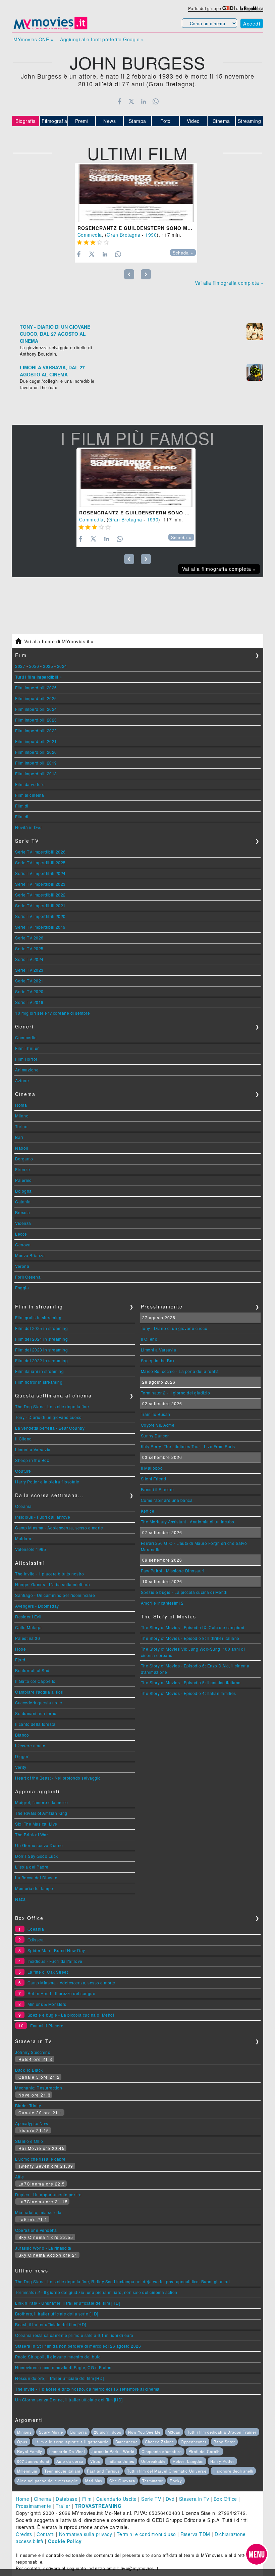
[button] (257, 2554)
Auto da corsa (70, 2461)
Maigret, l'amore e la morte (42, 1802)
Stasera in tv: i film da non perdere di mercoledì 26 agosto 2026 (78, 2346)
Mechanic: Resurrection (39, 2088)
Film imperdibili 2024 (36, 709)
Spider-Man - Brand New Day (56, 1950)
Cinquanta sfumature (162, 2451)
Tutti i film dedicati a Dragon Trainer (222, 2432)
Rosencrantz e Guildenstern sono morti (139, 228)
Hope (20, 1649)
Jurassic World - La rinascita (43, 2248)
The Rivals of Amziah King (41, 1813)
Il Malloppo (152, 1468)
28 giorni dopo (108, 2432)
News (109, 121)
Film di (22, 806)
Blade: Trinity (28, 2105)
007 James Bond (33, 2461)
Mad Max (94, 2481)
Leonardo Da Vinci (67, 2451)
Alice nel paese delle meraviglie (48, 2481)
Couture (23, 1471)
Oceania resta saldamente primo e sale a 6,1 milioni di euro (74, 2335)
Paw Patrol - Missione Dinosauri (173, 1571)
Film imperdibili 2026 (36, 687)
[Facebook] (119, 101)
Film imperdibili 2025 (36, 698)
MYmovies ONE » (33, 39)
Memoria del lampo (34, 1888)
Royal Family (30, 2451)
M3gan (174, 2432)
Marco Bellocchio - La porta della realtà (180, 1371)
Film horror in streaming (39, 1382)
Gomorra (78, 2432)
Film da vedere (30, 784)
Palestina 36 (27, 1638)
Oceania (23, 1506)
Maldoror (24, 1538)
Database (67, 2499)
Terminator (153, 2481)
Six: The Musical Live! (37, 1824)
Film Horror (26, 1059)
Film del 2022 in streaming (41, 1360)
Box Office (225, 2499)
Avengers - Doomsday (37, 1606)
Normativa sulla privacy (86, 2534)
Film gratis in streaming (38, 1317)
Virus (95, 2461)
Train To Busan (156, 1414)
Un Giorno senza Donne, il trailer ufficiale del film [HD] (69, 2400)
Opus (22, 2442)
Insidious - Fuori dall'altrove (43, 1517)
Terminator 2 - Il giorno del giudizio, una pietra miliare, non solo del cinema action (96, 2292)
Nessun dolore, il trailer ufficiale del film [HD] (60, 2378)
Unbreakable (153, 2461)
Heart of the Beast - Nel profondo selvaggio (58, 1778)
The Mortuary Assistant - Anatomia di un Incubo (188, 1522)
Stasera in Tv (194, 2499)
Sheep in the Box (32, 1460)
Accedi (252, 24)
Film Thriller (27, 1048)
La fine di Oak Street (48, 1972)
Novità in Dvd (29, 827)
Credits (24, 2534)
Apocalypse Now (32, 2123)
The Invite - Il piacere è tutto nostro (49, 1574)
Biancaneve (127, 2442)
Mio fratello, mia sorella (38, 2212)
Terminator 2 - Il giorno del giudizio (176, 1393)
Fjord (20, 1660)
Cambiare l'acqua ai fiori (39, 1692)
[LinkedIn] (143, 101)
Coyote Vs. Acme (158, 1425)
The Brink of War (32, 1834)
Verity (21, 1767)
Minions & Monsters (47, 2004)
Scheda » (183, 253)
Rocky (176, 2481)
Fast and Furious (103, 2471)
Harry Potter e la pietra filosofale (47, 1482)
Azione (22, 1080)
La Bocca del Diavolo (36, 1877)
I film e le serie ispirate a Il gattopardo (72, 2442)
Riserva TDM (195, 2534)
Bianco (22, 1735)
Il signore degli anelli (233, 2471)
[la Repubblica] (252, 8)
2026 (34, 666)
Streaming (250, 121)
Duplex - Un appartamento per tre (48, 2194)
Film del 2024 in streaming (41, 1339)
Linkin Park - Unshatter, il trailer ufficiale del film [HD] (68, 2303)
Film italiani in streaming (39, 1371)
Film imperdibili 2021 (36, 741)
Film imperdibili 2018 (36, 773)
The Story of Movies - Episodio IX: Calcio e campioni (193, 1627)
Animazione (27, 1070)
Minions (24, 2432)
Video (193, 121)
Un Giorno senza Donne (39, 1845)
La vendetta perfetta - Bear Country (50, 1428)
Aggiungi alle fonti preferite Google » (102, 39)
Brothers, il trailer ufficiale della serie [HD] (57, 2314)
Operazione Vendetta (36, 2230)
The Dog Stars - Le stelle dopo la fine (52, 1406)
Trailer (63, 2506)
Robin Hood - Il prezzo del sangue (62, 1993)
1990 (151, 235)
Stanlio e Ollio (29, 2141)
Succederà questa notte (39, 1703)
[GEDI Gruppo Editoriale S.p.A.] (229, 8)
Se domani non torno (36, 1713)
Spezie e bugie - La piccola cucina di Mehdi (184, 1592)
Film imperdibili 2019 (36, 763)
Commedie (26, 1037)
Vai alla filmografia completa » (229, 283)
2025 (48, 666)
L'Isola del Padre (32, 1867)
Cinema (221, 121)
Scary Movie (51, 2432)
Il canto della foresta (35, 1724)
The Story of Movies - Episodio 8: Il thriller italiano (190, 1638)
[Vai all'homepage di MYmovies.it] (50, 29)
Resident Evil (28, 1617)
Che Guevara (122, 2481)
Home (22, 2499)
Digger (22, 1756)
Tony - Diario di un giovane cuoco (48, 1417)
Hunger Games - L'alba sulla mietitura (53, 1584)
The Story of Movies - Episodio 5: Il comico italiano (191, 1682)
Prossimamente (34, 2506)
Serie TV (151, 2499)
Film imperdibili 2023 (36, 720)
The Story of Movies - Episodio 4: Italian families (188, 1693)
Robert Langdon (188, 2461)
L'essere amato (30, 1745)
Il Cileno (23, 1439)
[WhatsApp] (156, 101)
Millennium (27, 2471)
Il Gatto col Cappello (35, 1681)
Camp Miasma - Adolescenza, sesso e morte (59, 1528)
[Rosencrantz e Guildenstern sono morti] (136, 193)
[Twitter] (131, 101)
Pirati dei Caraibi (205, 2451)
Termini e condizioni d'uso (146, 2534)
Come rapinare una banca (167, 1500)
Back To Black (29, 2070)
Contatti (45, 2534)
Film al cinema (30, 795)
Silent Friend (154, 1479)
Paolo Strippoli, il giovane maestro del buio (58, 2357)
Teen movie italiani (62, 2471)
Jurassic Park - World (113, 2451)
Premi (82, 121)
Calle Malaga (28, 1627)
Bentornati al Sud (32, 1670)
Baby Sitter (224, 2442)
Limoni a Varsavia (33, 1449)
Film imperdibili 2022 (36, 730)
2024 (62, 666)
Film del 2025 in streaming (41, 1328)
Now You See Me (144, 2432)
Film (87, 2499)
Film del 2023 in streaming (41, 1350)
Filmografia (54, 121)
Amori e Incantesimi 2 (162, 1603)
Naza (20, 1899)
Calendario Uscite (117, 2499)
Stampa (137, 121)
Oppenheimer (194, 2442)
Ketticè (148, 1511)
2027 (20, 666)
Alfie (20, 2177)
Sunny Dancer (155, 1436)
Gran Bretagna (124, 235)
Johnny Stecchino (33, 2052)
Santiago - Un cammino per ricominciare (55, 1595)
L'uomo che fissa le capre (40, 2159)
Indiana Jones (121, 2461)
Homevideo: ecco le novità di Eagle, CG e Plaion (63, 2367)
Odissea (36, 1940)
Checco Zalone (159, 2442)
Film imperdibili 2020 (36, 752)
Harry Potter (222, 2461)
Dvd (170, 2499)
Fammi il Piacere (157, 1489)
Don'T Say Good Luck (37, 1856)
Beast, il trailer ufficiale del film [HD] (51, 2324)
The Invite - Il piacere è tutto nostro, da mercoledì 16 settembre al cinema (87, 2389)
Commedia (90, 235)
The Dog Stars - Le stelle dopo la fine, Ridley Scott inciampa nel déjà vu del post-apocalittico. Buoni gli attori (123, 2281)
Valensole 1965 (31, 1549)
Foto (166, 121)
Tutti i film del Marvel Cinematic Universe (167, 2471)
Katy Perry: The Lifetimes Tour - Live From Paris (188, 1446)
